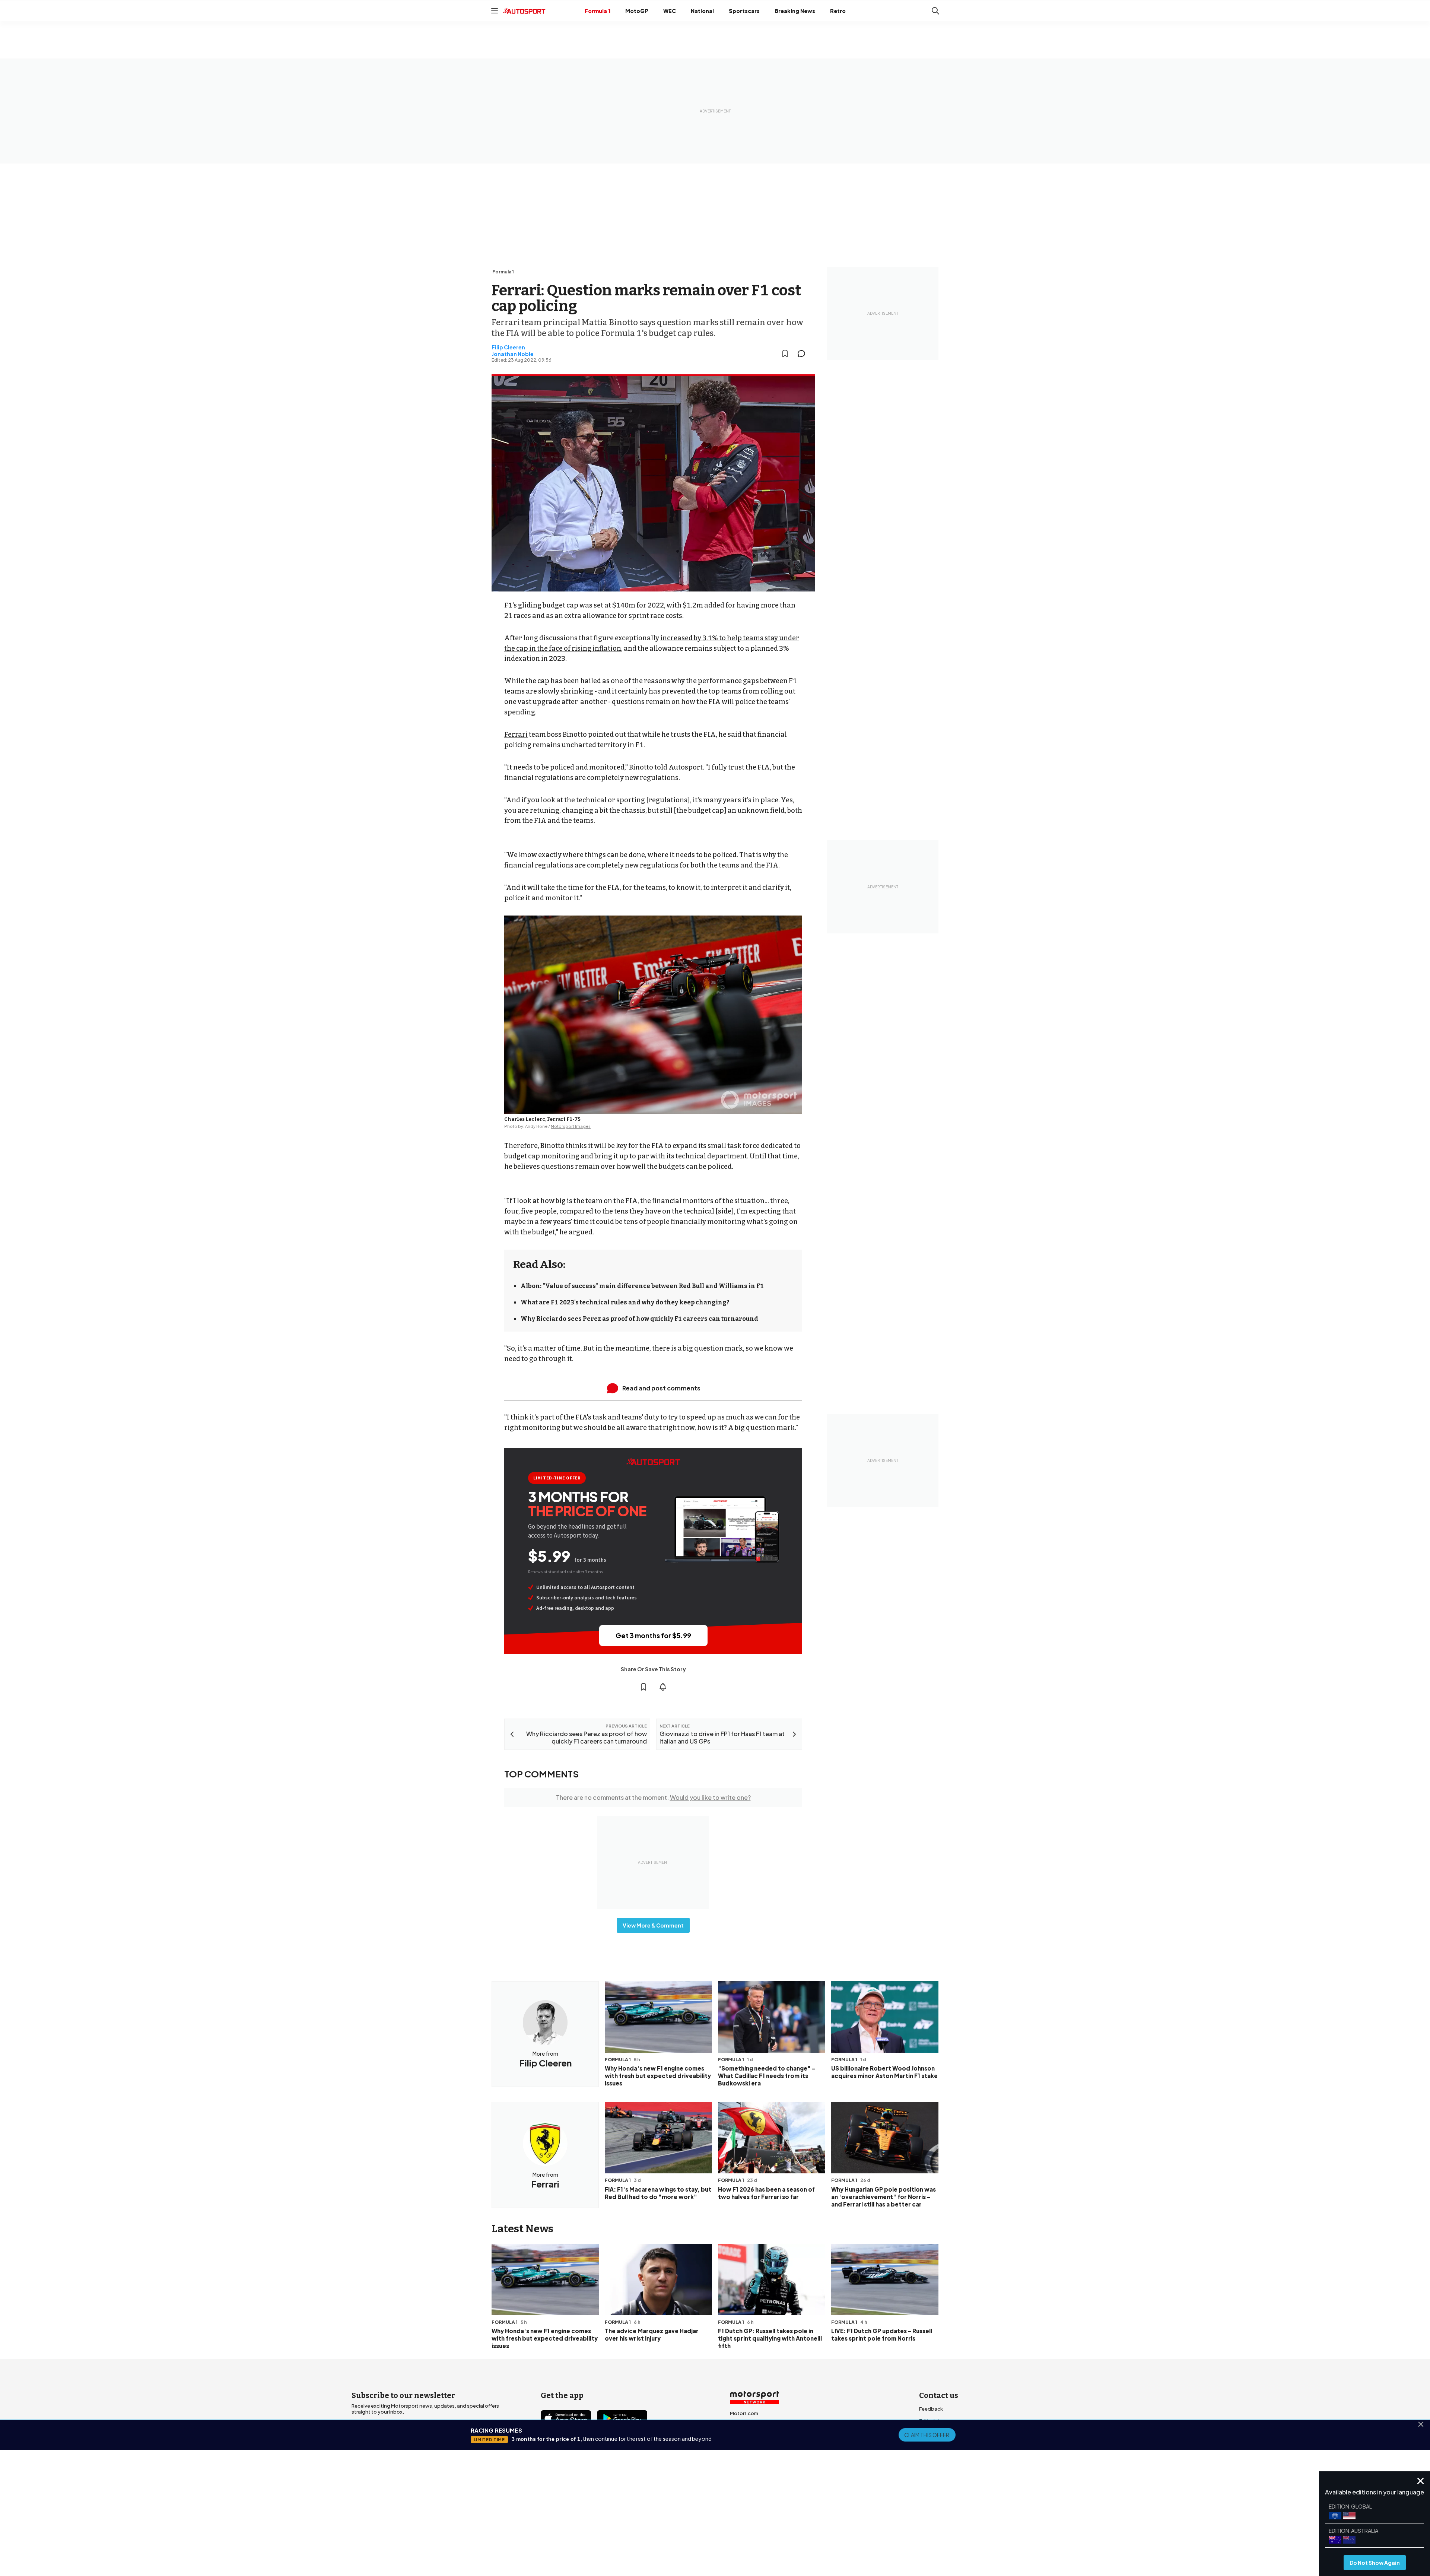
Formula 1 (598, 11)
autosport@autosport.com (952, 2433)
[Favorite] (785, 353)
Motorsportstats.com (756, 2449)
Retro (838, 11)
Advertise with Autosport (949, 2445)
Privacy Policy (757, 2516)
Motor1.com (744, 2413)
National (702, 11)
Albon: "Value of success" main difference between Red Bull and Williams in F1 (642, 1286)
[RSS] (611, 2461)
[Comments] (804, 353)
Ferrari (516, 735)
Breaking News (795, 11)
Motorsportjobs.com (755, 2425)
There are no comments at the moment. (653, 1797)
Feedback (931, 2409)
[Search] (935, 11)
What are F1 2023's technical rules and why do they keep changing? (625, 1302)
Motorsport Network (700, 2527)
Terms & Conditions (673, 2516)
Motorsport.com (750, 2437)
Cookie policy (719, 2516)
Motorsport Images (571, 1126)
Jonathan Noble (513, 354)
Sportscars (744, 11)
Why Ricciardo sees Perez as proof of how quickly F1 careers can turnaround (639, 1319)
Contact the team (940, 2456)
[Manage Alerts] (663, 1687)
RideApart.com (748, 2461)
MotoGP (637, 11)
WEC (670, 11)
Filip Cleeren (508, 347)
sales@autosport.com (946, 2468)
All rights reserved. (751, 2527)
